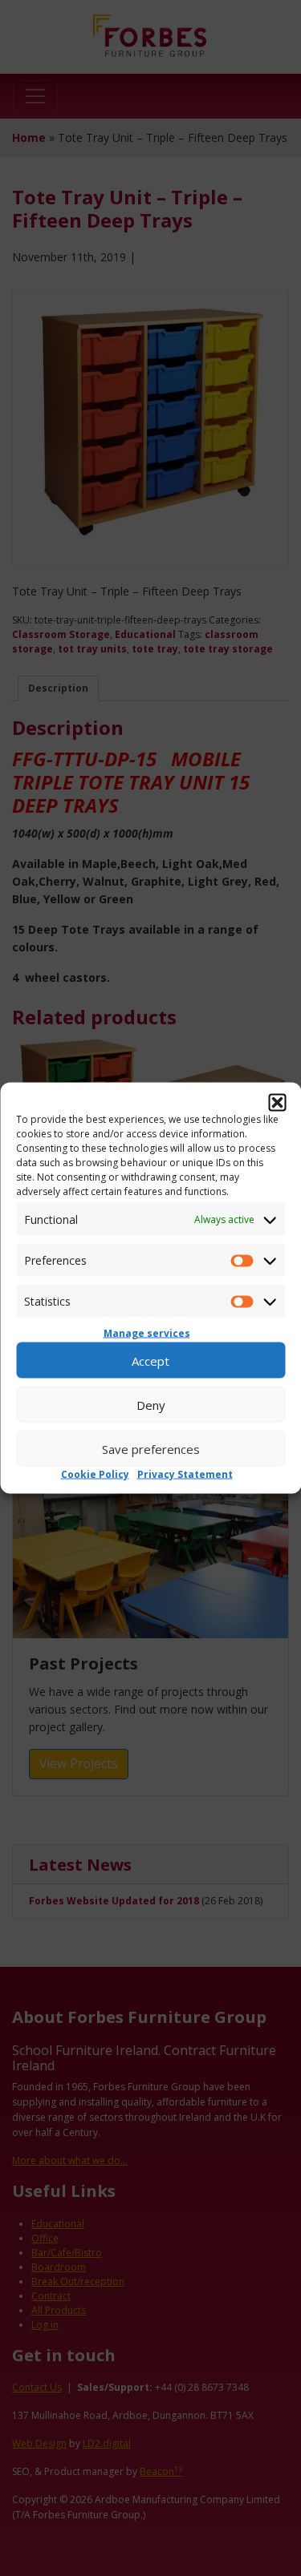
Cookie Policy (95, 1474)
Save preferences (151, 1448)
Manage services (147, 1333)
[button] (277, 1103)
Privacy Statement (185, 1474)
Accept (150, 1360)
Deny (151, 1404)
